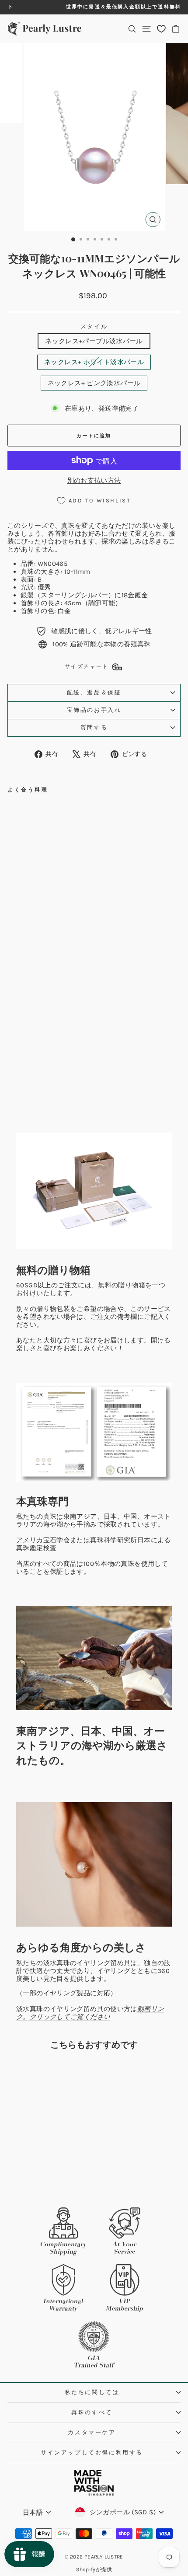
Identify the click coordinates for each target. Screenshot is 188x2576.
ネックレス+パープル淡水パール (94, 341)
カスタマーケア (92, 2432)
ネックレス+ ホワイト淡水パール (94, 362)
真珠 (68, 526)
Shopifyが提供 (94, 2569)
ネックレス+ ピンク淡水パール (94, 383)
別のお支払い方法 (94, 481)
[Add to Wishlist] (85, 811)
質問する (94, 727)
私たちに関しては (92, 2392)
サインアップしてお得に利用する (92, 2452)
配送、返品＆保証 (94, 692)
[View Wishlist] (161, 29)
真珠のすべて (92, 2412)
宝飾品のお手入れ (94, 710)
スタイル (94, 326)
